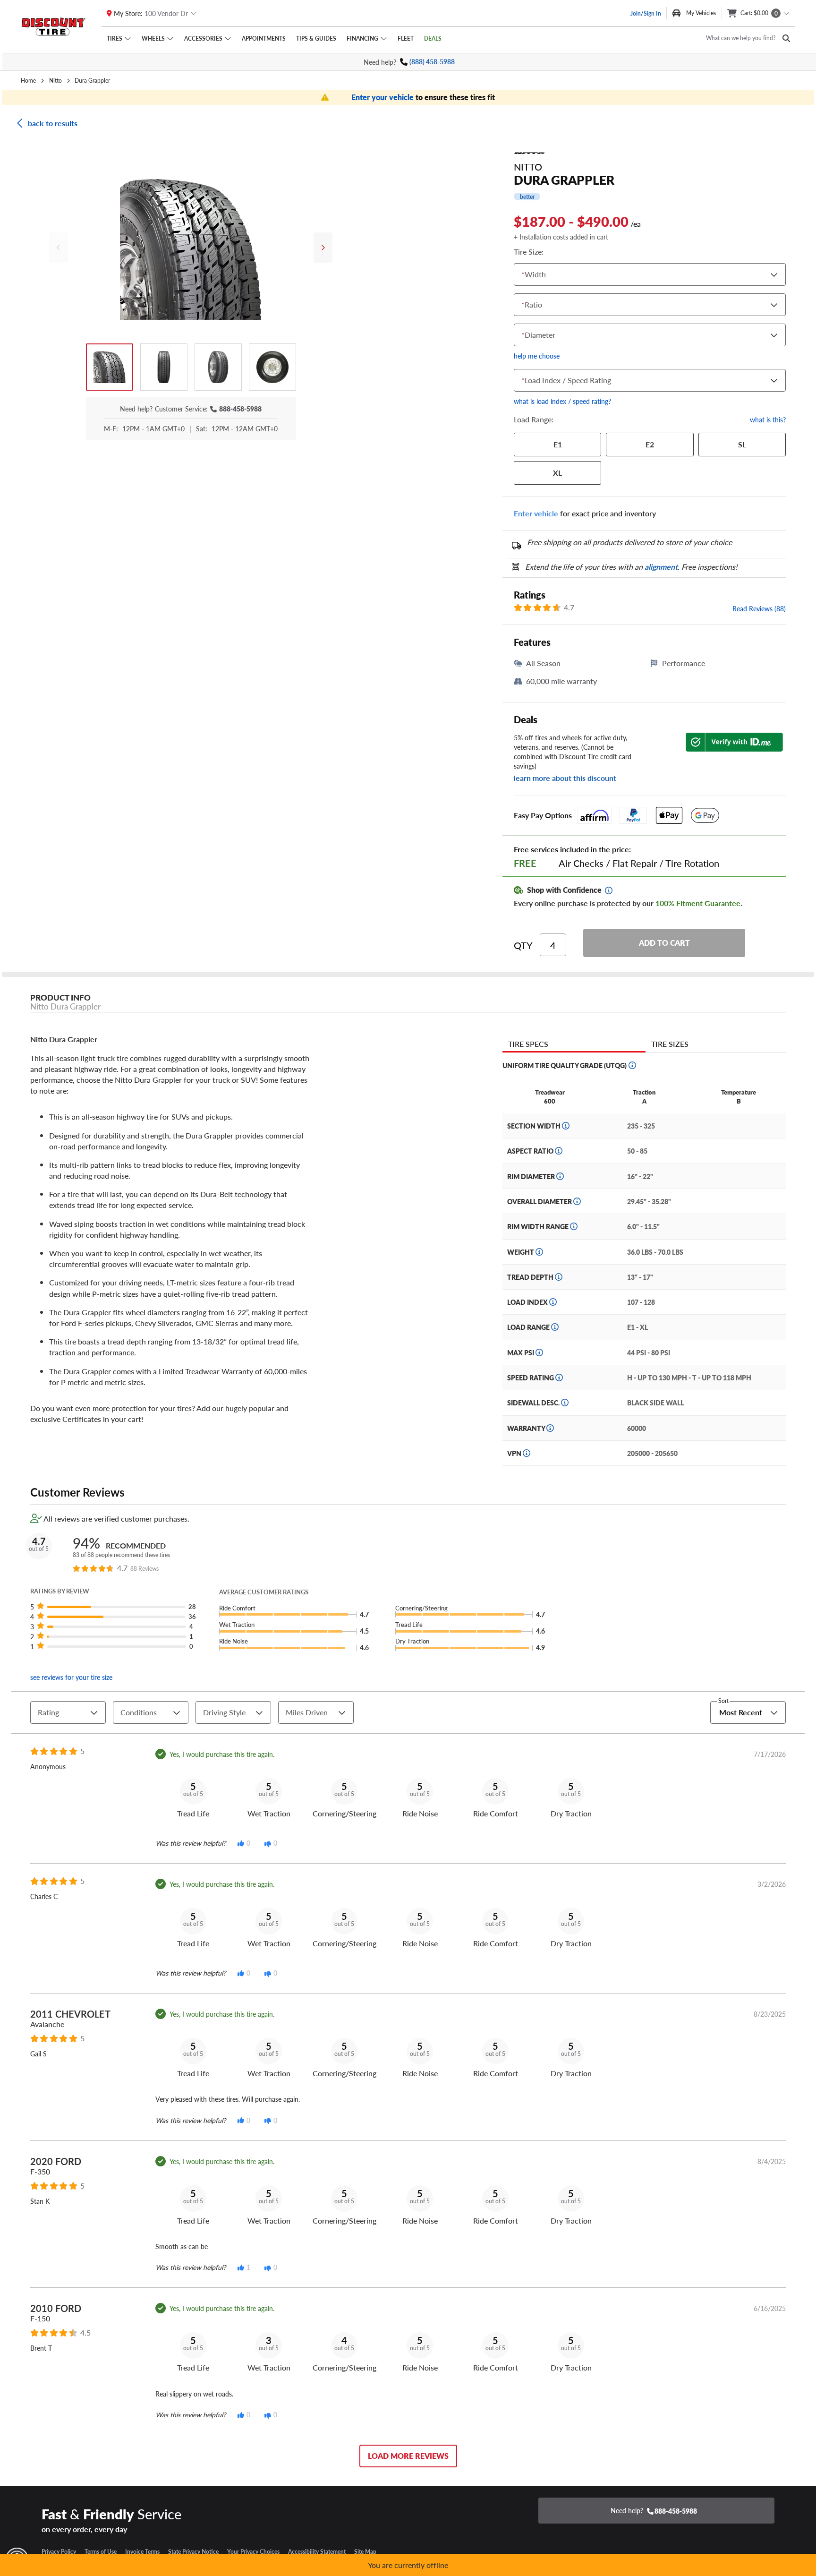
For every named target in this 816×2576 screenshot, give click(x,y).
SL (742, 444)
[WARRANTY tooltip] (550, 1428)
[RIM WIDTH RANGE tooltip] (574, 1226)
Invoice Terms (142, 2551)
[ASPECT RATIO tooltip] (559, 1151)
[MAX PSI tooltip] (539, 1352)
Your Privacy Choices (253, 2551)
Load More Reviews (408, 2456)
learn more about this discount (565, 778)
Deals (433, 38)
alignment (661, 567)
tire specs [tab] (528, 1044)
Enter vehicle (536, 513)
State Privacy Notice (193, 2551)
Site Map (365, 2551)
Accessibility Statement (317, 2551)
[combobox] (524, 275)
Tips (316, 38)
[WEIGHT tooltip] (539, 1252)
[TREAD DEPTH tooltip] (559, 1277)
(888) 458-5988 (432, 62)
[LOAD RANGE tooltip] (555, 1327)
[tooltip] (609, 890)
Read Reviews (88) (759, 608)
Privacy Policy (59, 2551)
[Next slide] (323, 248)
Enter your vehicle (383, 97)
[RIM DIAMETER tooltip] (560, 1176)
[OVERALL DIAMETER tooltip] (577, 1201)
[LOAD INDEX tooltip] (553, 1302)
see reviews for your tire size (71, 1677)
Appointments (264, 38)
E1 (558, 444)
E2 (650, 444)
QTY (523, 945)
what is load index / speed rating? (562, 401)
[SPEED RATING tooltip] (559, 1378)
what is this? (768, 419)
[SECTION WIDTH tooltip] (566, 1126)
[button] (116, 1607)
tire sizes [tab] (670, 1044)
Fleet (406, 38)
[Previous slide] (59, 248)
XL (557, 473)
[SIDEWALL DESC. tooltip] (565, 1403)
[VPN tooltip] (527, 1453)
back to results (53, 123)
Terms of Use (101, 2551)
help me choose (537, 356)
